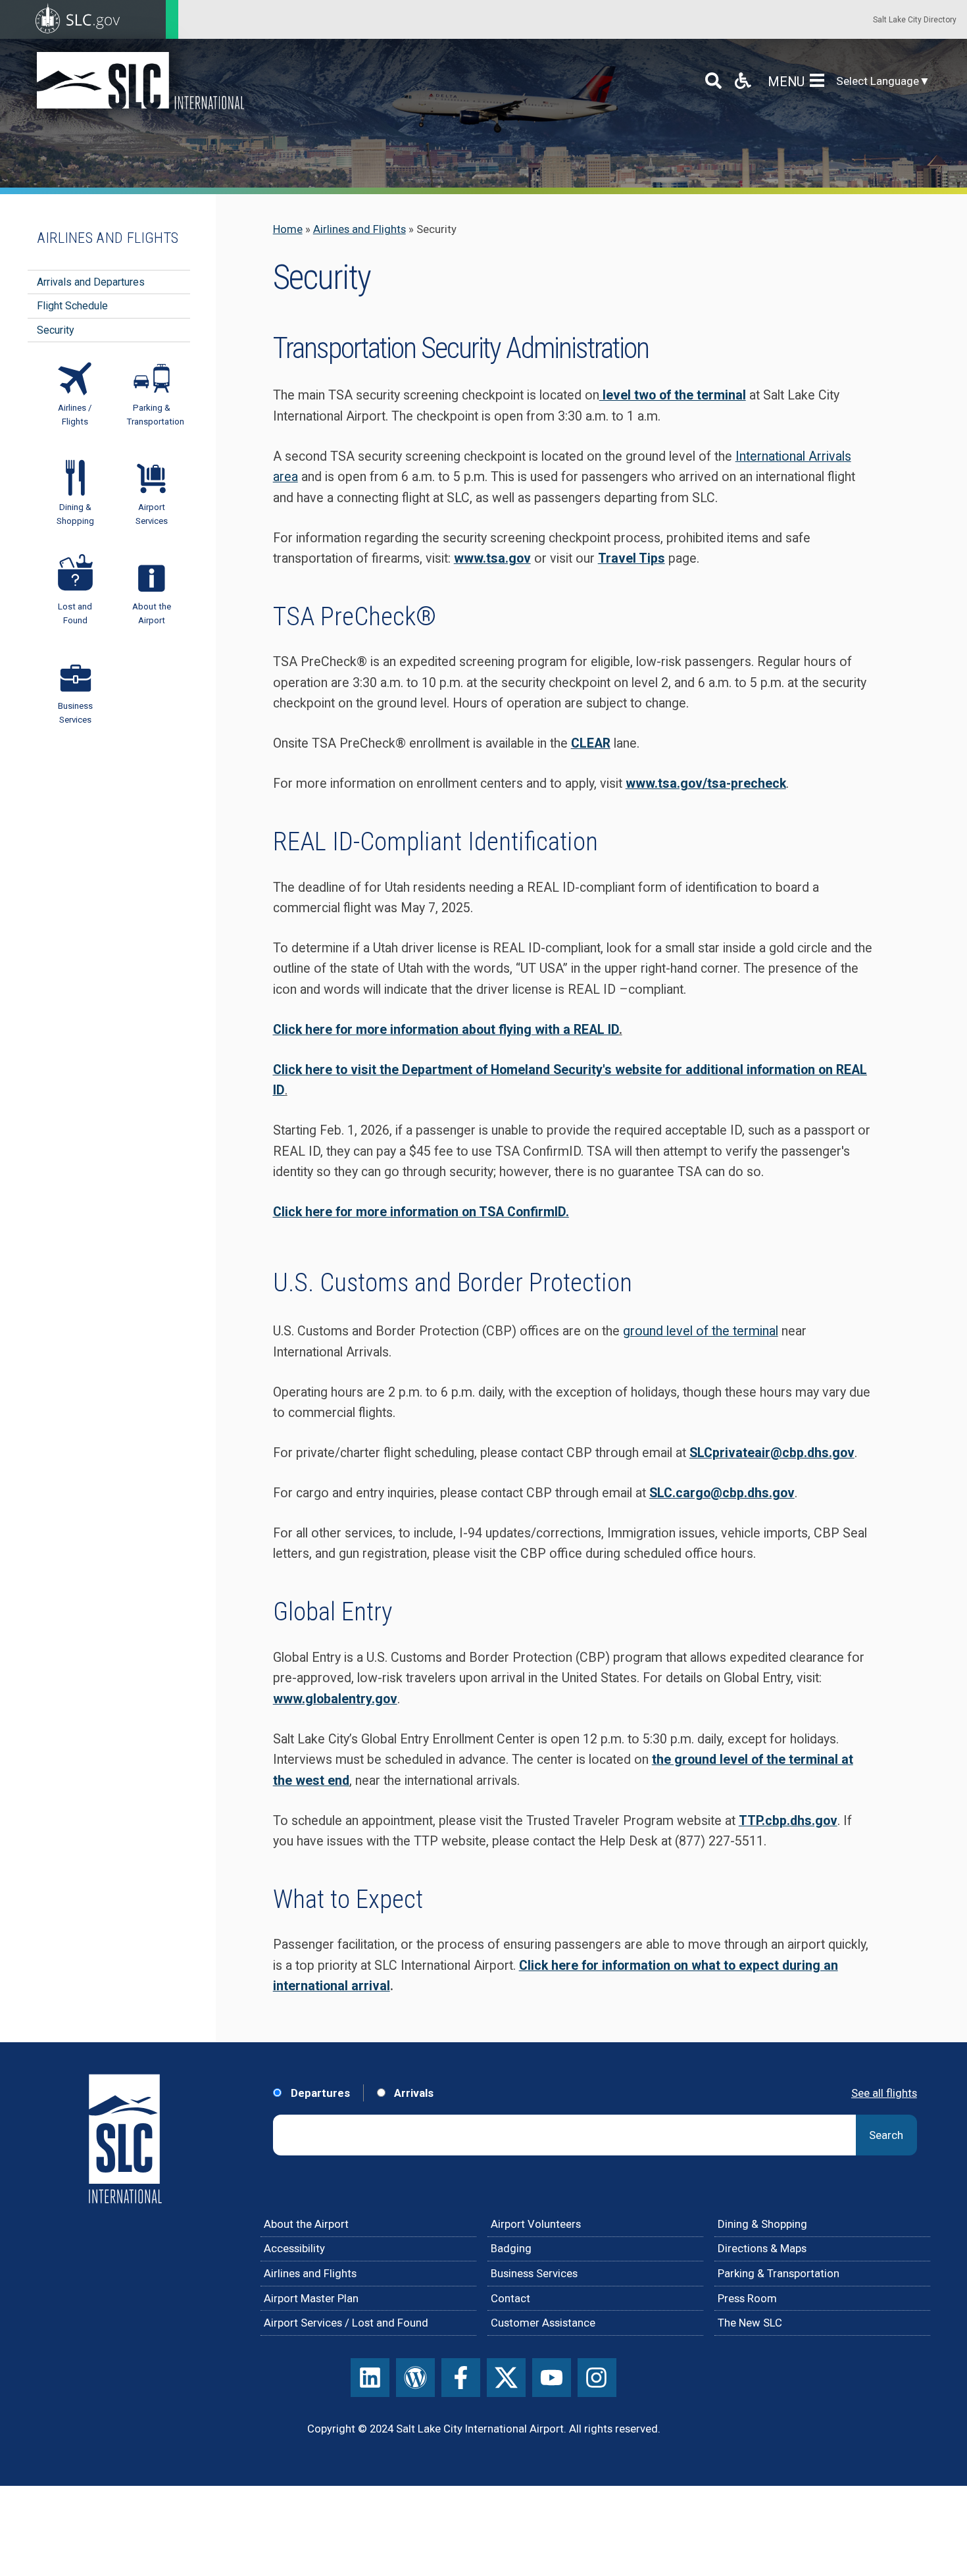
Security (56, 330)
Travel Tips (632, 558)
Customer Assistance (543, 2323)
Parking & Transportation (779, 2273)
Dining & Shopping (762, 2224)
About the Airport (306, 2224)
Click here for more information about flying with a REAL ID (446, 1030)
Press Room (747, 2298)
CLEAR (591, 743)
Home (288, 229)
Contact (510, 2298)
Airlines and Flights (360, 229)
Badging (511, 2248)
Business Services (534, 2273)
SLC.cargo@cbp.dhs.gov (722, 1493)
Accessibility (294, 2248)
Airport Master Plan (311, 2298)
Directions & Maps (762, 2248)
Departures (319, 2093)
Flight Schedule (72, 306)
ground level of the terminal (701, 1331)
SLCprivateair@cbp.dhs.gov (772, 1453)
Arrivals (412, 2093)
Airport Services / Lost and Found (346, 2323)
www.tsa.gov (492, 558)
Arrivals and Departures (91, 282)
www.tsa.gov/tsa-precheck (706, 784)
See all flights (884, 2093)
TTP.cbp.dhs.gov (788, 1821)
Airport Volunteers (536, 2224)
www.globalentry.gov (335, 1699)
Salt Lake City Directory (915, 20)
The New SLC (750, 2323)
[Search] (713, 81)
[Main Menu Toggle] (820, 81)
